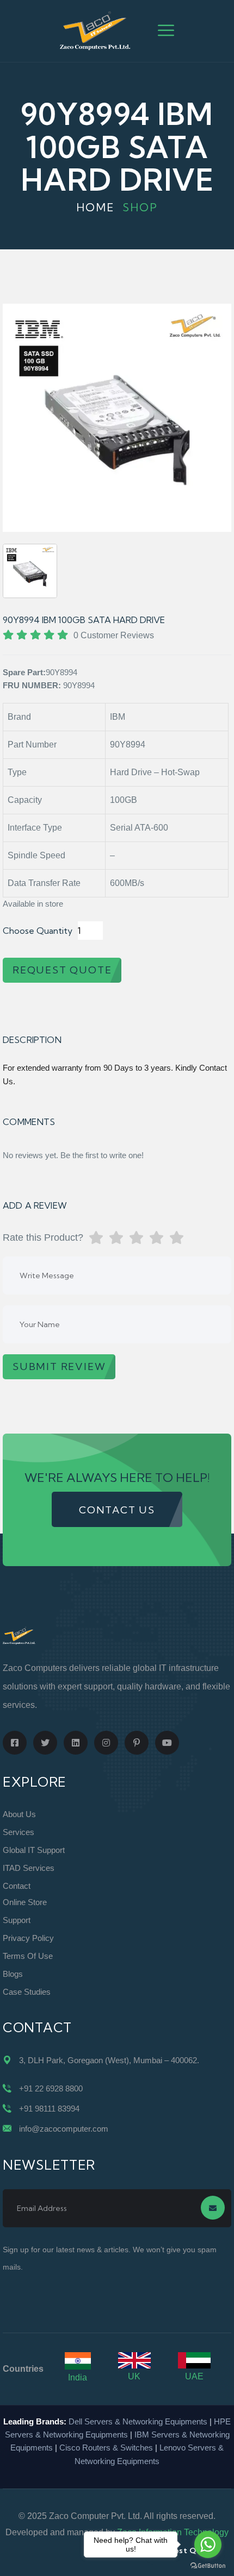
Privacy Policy (28, 1938)
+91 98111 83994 (49, 2109)
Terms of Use (28, 1956)
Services (19, 1832)
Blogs (13, 1974)
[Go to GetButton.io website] (208, 2565)
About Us (19, 1814)
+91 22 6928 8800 (51, 2088)
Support (17, 1920)
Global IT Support (34, 1850)
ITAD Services (29, 1868)
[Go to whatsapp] (208, 2544)
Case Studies (27, 1992)
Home (96, 207)
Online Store (25, 1902)
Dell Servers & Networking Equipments (138, 2421)
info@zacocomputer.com (64, 2129)
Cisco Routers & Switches (106, 2448)
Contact (17, 1886)
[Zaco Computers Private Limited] (95, 30)
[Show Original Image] (30, 571)
